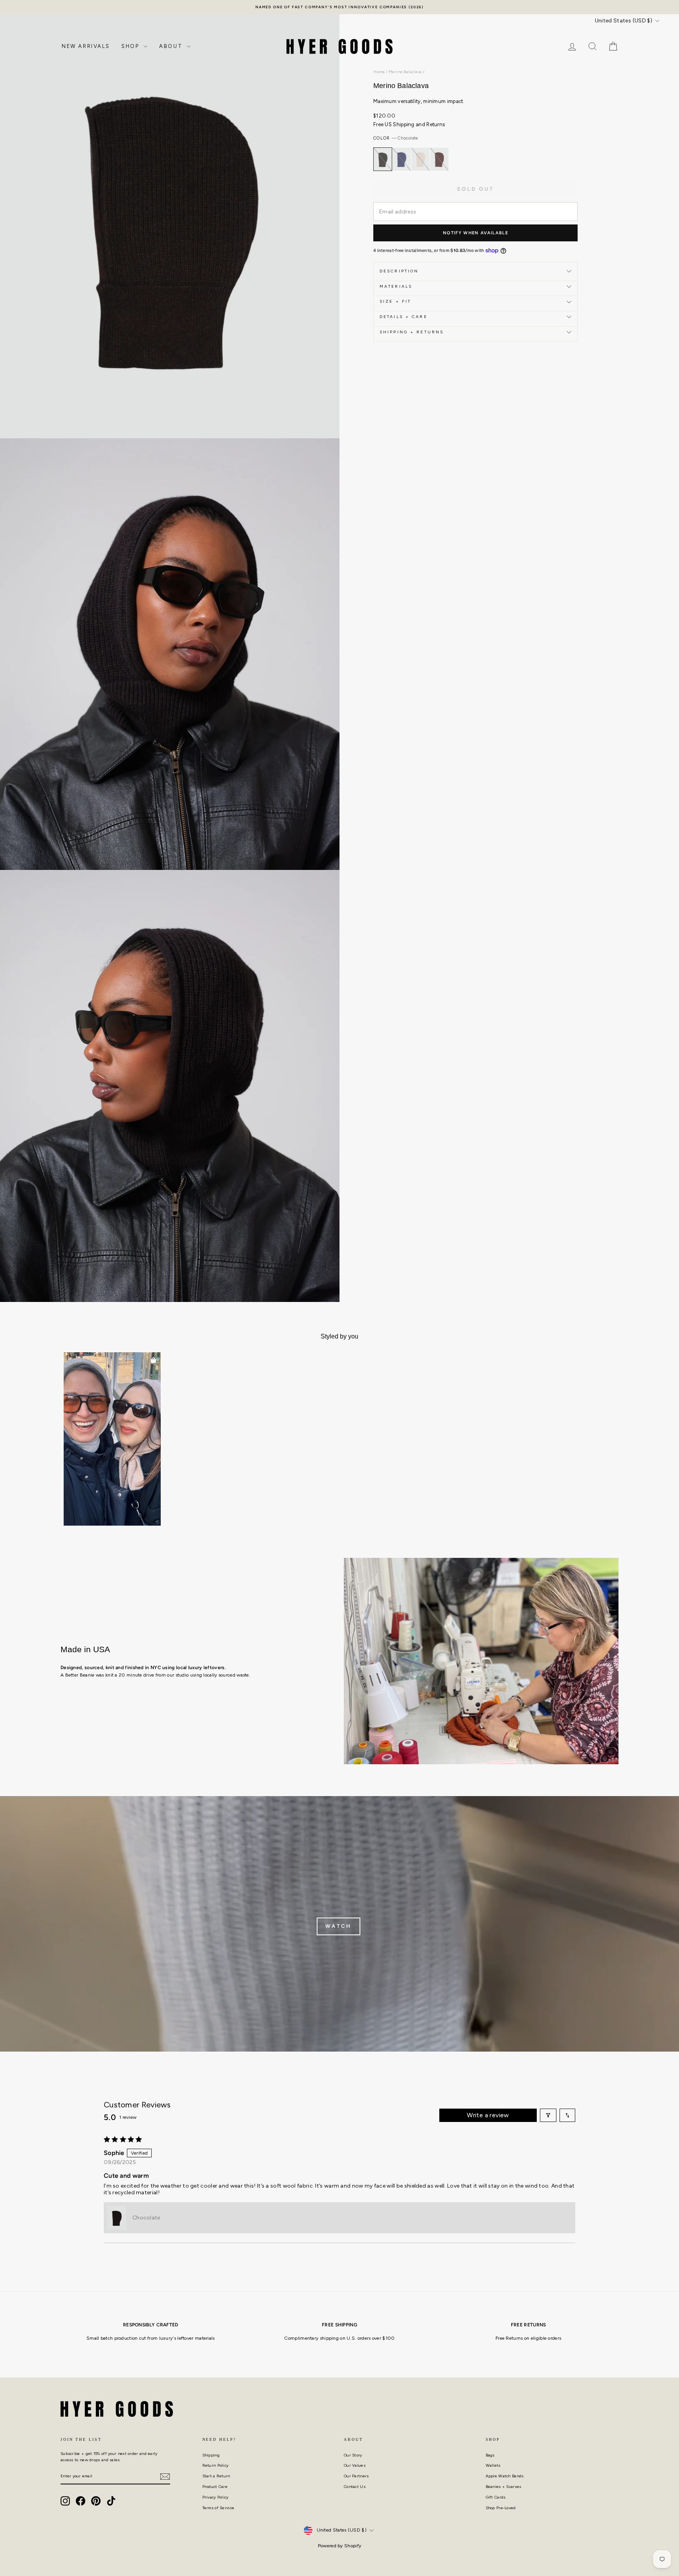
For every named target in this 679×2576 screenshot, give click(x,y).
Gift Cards (496, 2497)
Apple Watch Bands (505, 2476)
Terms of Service (218, 2508)
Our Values (355, 2465)
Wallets (493, 2465)
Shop (131, 46)
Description (399, 271)
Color (396, 138)
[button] (112, 1439)
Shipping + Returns (412, 332)
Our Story (353, 2455)
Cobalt (402, 159)
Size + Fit (395, 301)
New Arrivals (86, 46)
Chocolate (383, 159)
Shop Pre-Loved (501, 2508)
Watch (339, 1926)
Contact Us (355, 2487)
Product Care (215, 2487)
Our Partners (356, 2476)
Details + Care (404, 317)
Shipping (211, 2455)
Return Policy (216, 2465)
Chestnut (439, 159)
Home (379, 72)
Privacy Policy (216, 2497)
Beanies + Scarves (504, 2487)
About (172, 46)
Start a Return (216, 2476)
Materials (396, 286)
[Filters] (548, 2115)
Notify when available (475, 233)
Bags (490, 2455)
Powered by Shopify (339, 2546)
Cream (420, 159)
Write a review (488, 2115)
